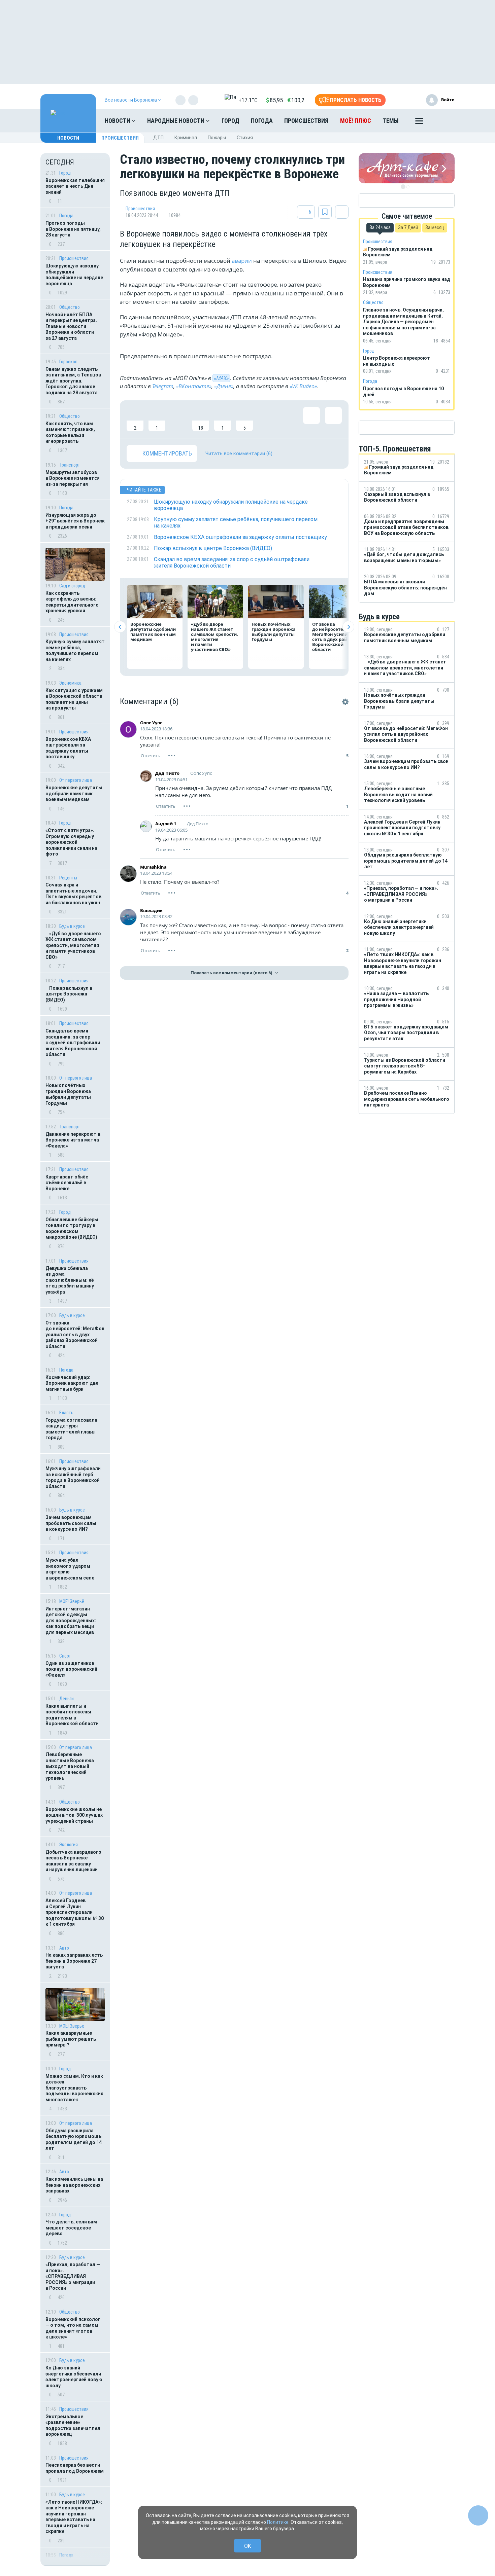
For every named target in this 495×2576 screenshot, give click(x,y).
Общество (70, 307)
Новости (118, 121)
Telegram (163, 386)
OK (248, 2546)
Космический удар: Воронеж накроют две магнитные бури (72, 1383)
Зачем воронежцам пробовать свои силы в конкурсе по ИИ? (71, 1523)
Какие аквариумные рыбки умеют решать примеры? (71, 2039)
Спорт (65, 1656)
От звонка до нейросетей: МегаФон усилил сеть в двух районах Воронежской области (75, 1335)
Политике (278, 2522)
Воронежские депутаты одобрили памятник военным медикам (74, 793)
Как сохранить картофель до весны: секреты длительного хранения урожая (72, 602)
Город (230, 121)
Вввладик (151, 910)
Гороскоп (68, 362)
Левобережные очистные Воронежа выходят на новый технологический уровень (70, 1766)
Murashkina (153, 867)
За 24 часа (380, 227)
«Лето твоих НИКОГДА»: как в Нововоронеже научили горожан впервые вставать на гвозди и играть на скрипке (74, 2517)
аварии (242, 261)
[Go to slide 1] (403, 187)
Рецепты (68, 878)
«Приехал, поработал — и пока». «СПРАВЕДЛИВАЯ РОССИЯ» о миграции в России (73, 2276)
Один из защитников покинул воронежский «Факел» (71, 1669)
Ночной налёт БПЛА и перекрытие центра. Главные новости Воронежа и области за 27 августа (71, 326)
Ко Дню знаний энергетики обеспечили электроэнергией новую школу (74, 2377)
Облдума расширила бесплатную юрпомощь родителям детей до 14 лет (74, 2139)
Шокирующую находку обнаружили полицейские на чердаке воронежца (74, 275)
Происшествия (306, 121)
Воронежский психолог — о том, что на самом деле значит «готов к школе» (73, 2328)
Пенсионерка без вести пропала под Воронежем (75, 2468)
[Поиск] (443, 121)
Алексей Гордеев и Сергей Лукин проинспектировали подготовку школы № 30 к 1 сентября (75, 1912)
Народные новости (176, 121)
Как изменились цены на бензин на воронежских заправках (74, 2185)
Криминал (186, 138)
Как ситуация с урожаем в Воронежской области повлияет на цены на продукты (74, 699)
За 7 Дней (408, 227)
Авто (64, 1948)
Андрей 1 (166, 824)
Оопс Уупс (151, 723)
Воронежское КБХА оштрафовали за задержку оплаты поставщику (68, 748)
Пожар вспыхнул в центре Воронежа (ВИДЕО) (69, 994)
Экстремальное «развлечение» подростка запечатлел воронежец (73, 2425)
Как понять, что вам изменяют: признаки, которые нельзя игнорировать (70, 432)
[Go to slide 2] (408, 187)
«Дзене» (224, 386)
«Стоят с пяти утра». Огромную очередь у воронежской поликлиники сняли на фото (71, 842)
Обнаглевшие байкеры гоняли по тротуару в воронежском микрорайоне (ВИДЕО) (72, 1228)
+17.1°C (248, 100)
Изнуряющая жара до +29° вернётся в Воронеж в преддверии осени (75, 521)
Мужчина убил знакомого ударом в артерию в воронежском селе (70, 1569)
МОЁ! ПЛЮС (356, 121)
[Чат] (478, 2515)
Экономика (70, 683)
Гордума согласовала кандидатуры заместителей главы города (71, 1429)
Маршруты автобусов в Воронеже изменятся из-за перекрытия (73, 478)
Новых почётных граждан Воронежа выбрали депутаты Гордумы (68, 1094)
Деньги (67, 1699)
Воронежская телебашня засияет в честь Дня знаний (75, 186)
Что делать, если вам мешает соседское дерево (71, 2228)
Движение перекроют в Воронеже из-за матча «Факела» (73, 1140)
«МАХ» (221, 378)
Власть (66, 1413)
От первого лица (76, 780)
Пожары (217, 138)
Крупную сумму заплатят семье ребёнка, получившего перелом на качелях (75, 650)
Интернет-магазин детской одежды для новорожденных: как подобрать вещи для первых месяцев (71, 1621)
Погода (262, 121)
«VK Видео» (303, 386)
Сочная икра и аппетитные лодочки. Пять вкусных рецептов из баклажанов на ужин (73, 894)
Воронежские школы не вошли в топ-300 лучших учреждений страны (74, 1815)
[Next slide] (348, 627)
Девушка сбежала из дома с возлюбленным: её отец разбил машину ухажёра (70, 1280)
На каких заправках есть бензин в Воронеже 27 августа (74, 1961)
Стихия (245, 138)
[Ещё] (419, 122)
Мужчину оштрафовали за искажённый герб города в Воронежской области (73, 1477)
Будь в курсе (72, 926)
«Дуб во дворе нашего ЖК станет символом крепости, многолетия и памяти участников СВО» (73, 945)
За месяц (435, 227)
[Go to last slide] (120, 627)
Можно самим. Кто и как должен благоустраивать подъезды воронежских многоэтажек (74, 2088)
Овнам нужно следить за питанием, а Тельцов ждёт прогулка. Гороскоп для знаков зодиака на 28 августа (73, 381)
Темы (391, 121)
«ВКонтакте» (194, 386)
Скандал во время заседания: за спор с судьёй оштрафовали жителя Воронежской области (73, 1043)
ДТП (158, 138)
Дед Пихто (167, 773)
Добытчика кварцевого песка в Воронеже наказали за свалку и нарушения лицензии (73, 1861)
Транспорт (70, 465)
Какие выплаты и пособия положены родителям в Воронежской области (72, 1715)
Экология (69, 1845)
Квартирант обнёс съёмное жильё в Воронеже (67, 1183)
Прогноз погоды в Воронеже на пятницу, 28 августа (73, 229)
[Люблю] (179, 419)
